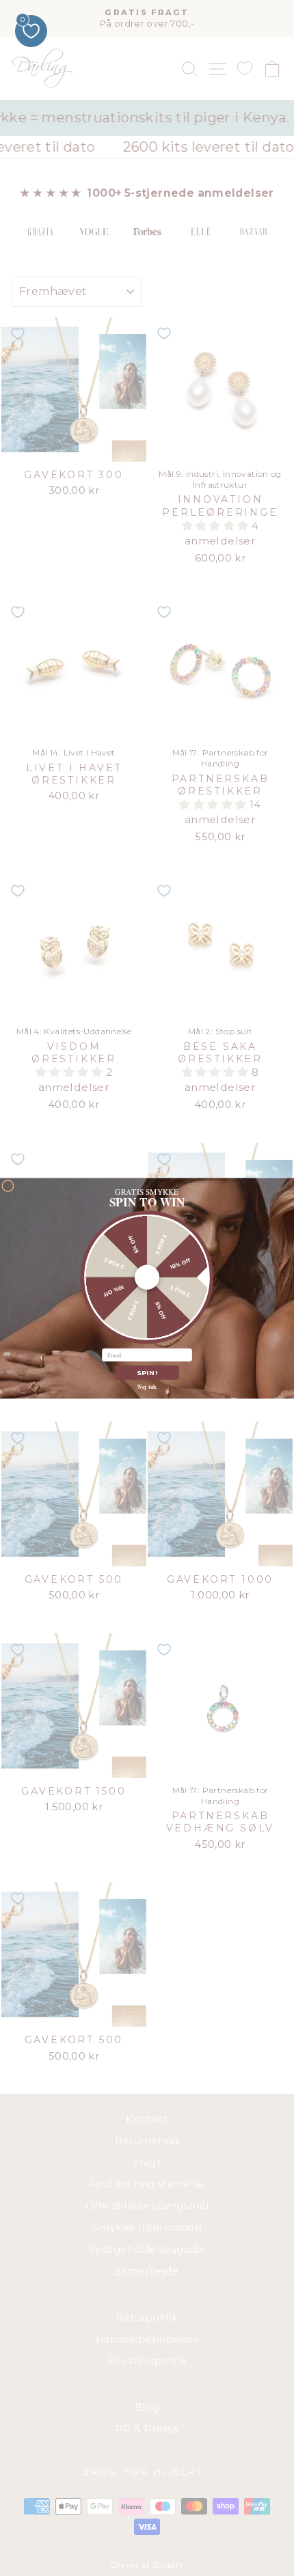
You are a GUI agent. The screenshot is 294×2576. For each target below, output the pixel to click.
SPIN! (147, 1372)
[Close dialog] (8, 1186)
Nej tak (147, 1386)
